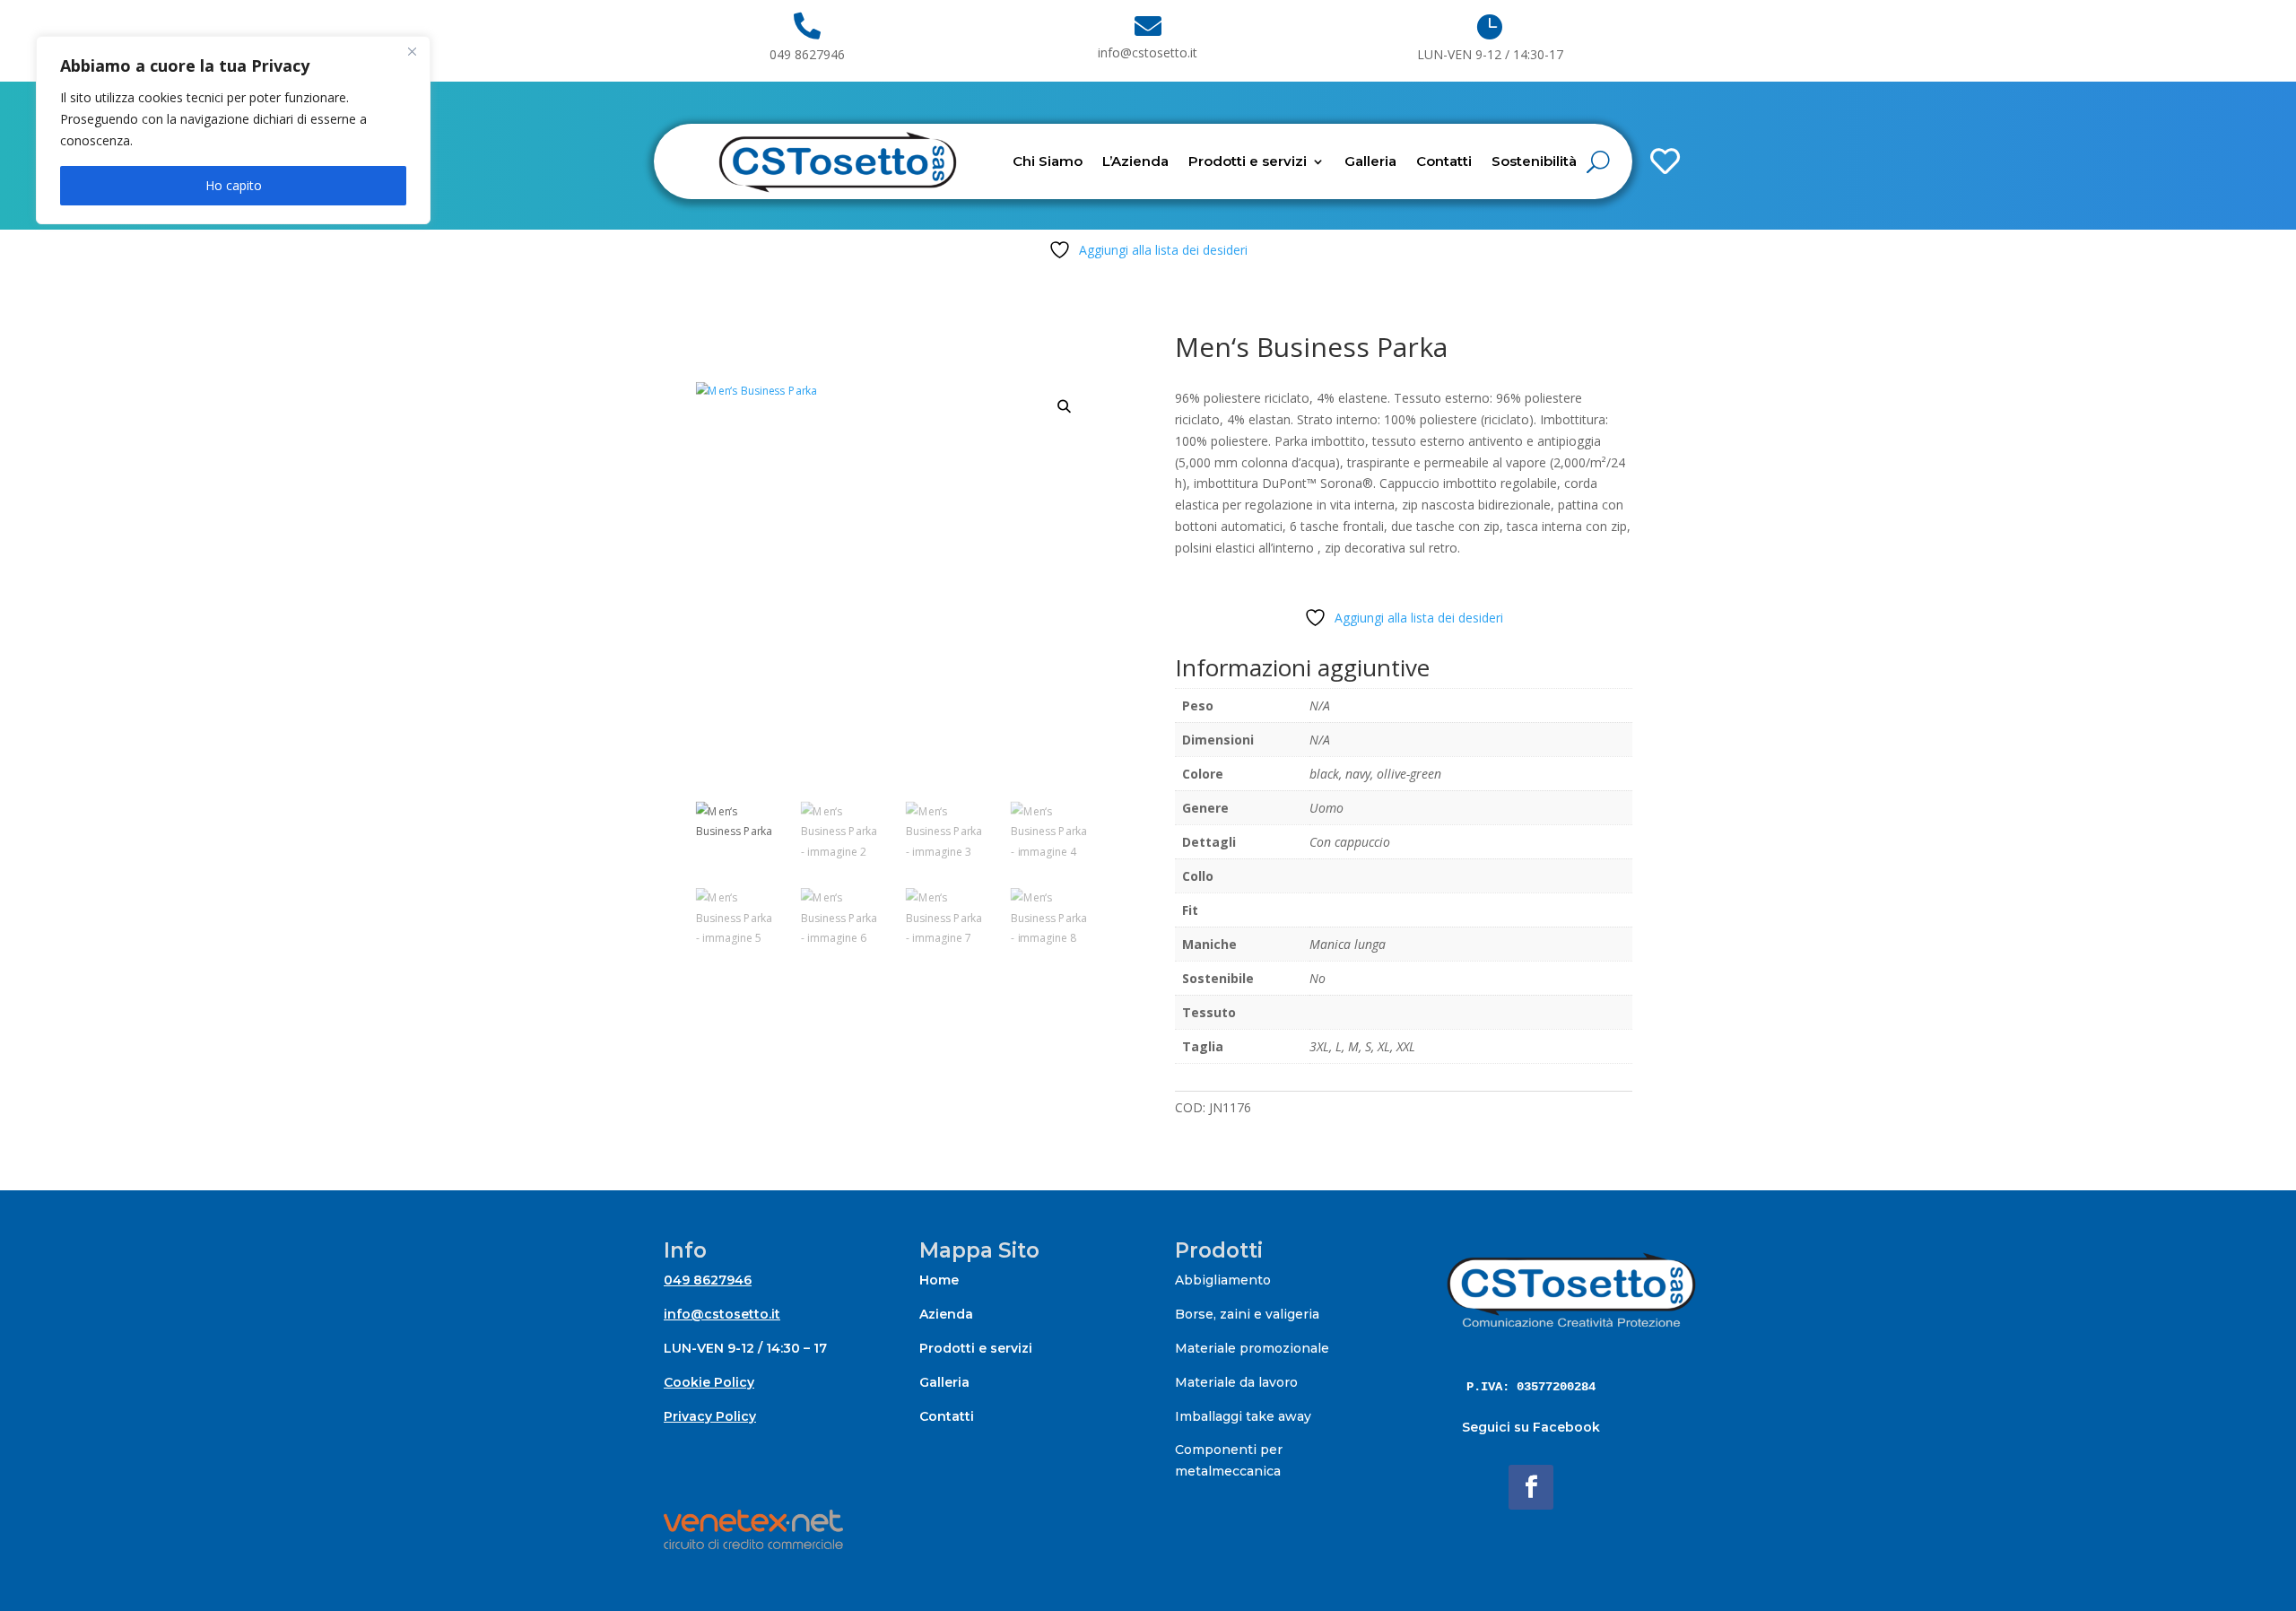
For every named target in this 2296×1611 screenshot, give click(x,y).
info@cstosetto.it (722, 1314)
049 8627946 (708, 1280)
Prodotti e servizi (1248, 161)
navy (1358, 774)
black (1324, 774)
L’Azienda (1135, 161)
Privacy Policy (710, 1416)
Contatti (1444, 161)
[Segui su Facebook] (1531, 1487)
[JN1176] (1618, 104)
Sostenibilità (1534, 161)
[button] (1065, 407)
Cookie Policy (709, 1382)
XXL (1406, 1046)
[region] (233, 130)
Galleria (1370, 161)
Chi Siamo (1048, 161)
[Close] (412, 51)
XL (1384, 1046)
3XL (1319, 1046)
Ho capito (234, 185)
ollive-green (1409, 774)
